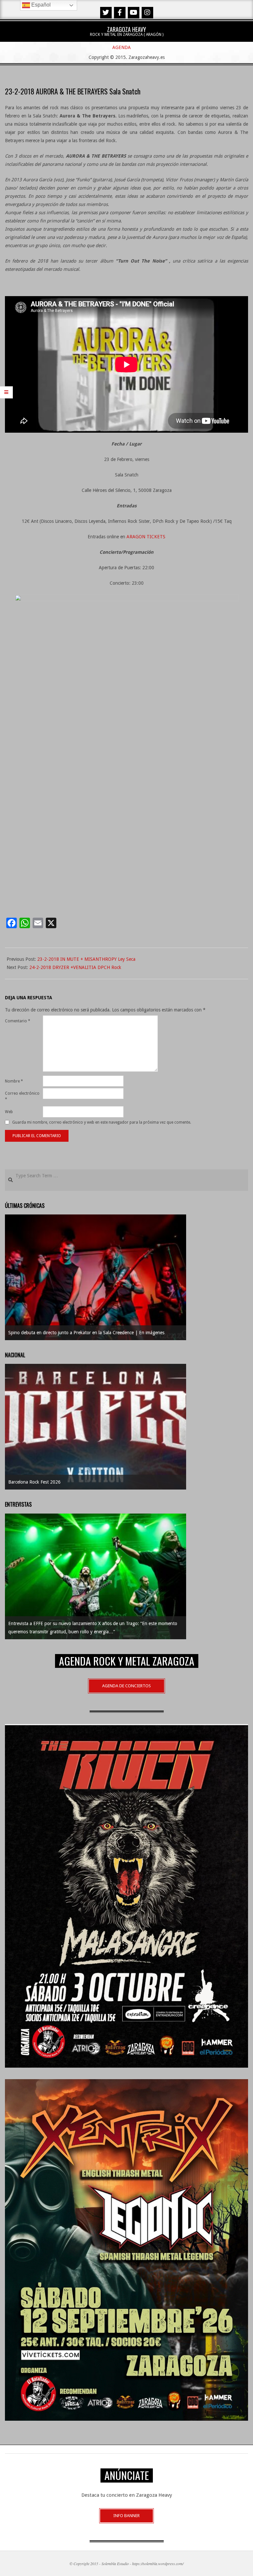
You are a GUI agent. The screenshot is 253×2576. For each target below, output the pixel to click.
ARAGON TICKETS (146, 537)
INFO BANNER (126, 2516)
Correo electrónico (22, 1096)
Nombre (14, 1081)
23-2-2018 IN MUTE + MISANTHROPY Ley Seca (86, 959)
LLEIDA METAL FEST (30, 1482)
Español (40, 5)
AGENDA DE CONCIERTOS (126, 1686)
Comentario (18, 1021)
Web (9, 1112)
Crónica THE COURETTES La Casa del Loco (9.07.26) (62, 1333)
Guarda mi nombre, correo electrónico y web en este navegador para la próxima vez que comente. (102, 1122)
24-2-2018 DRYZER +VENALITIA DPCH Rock (75, 967)
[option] (96, 1277)
